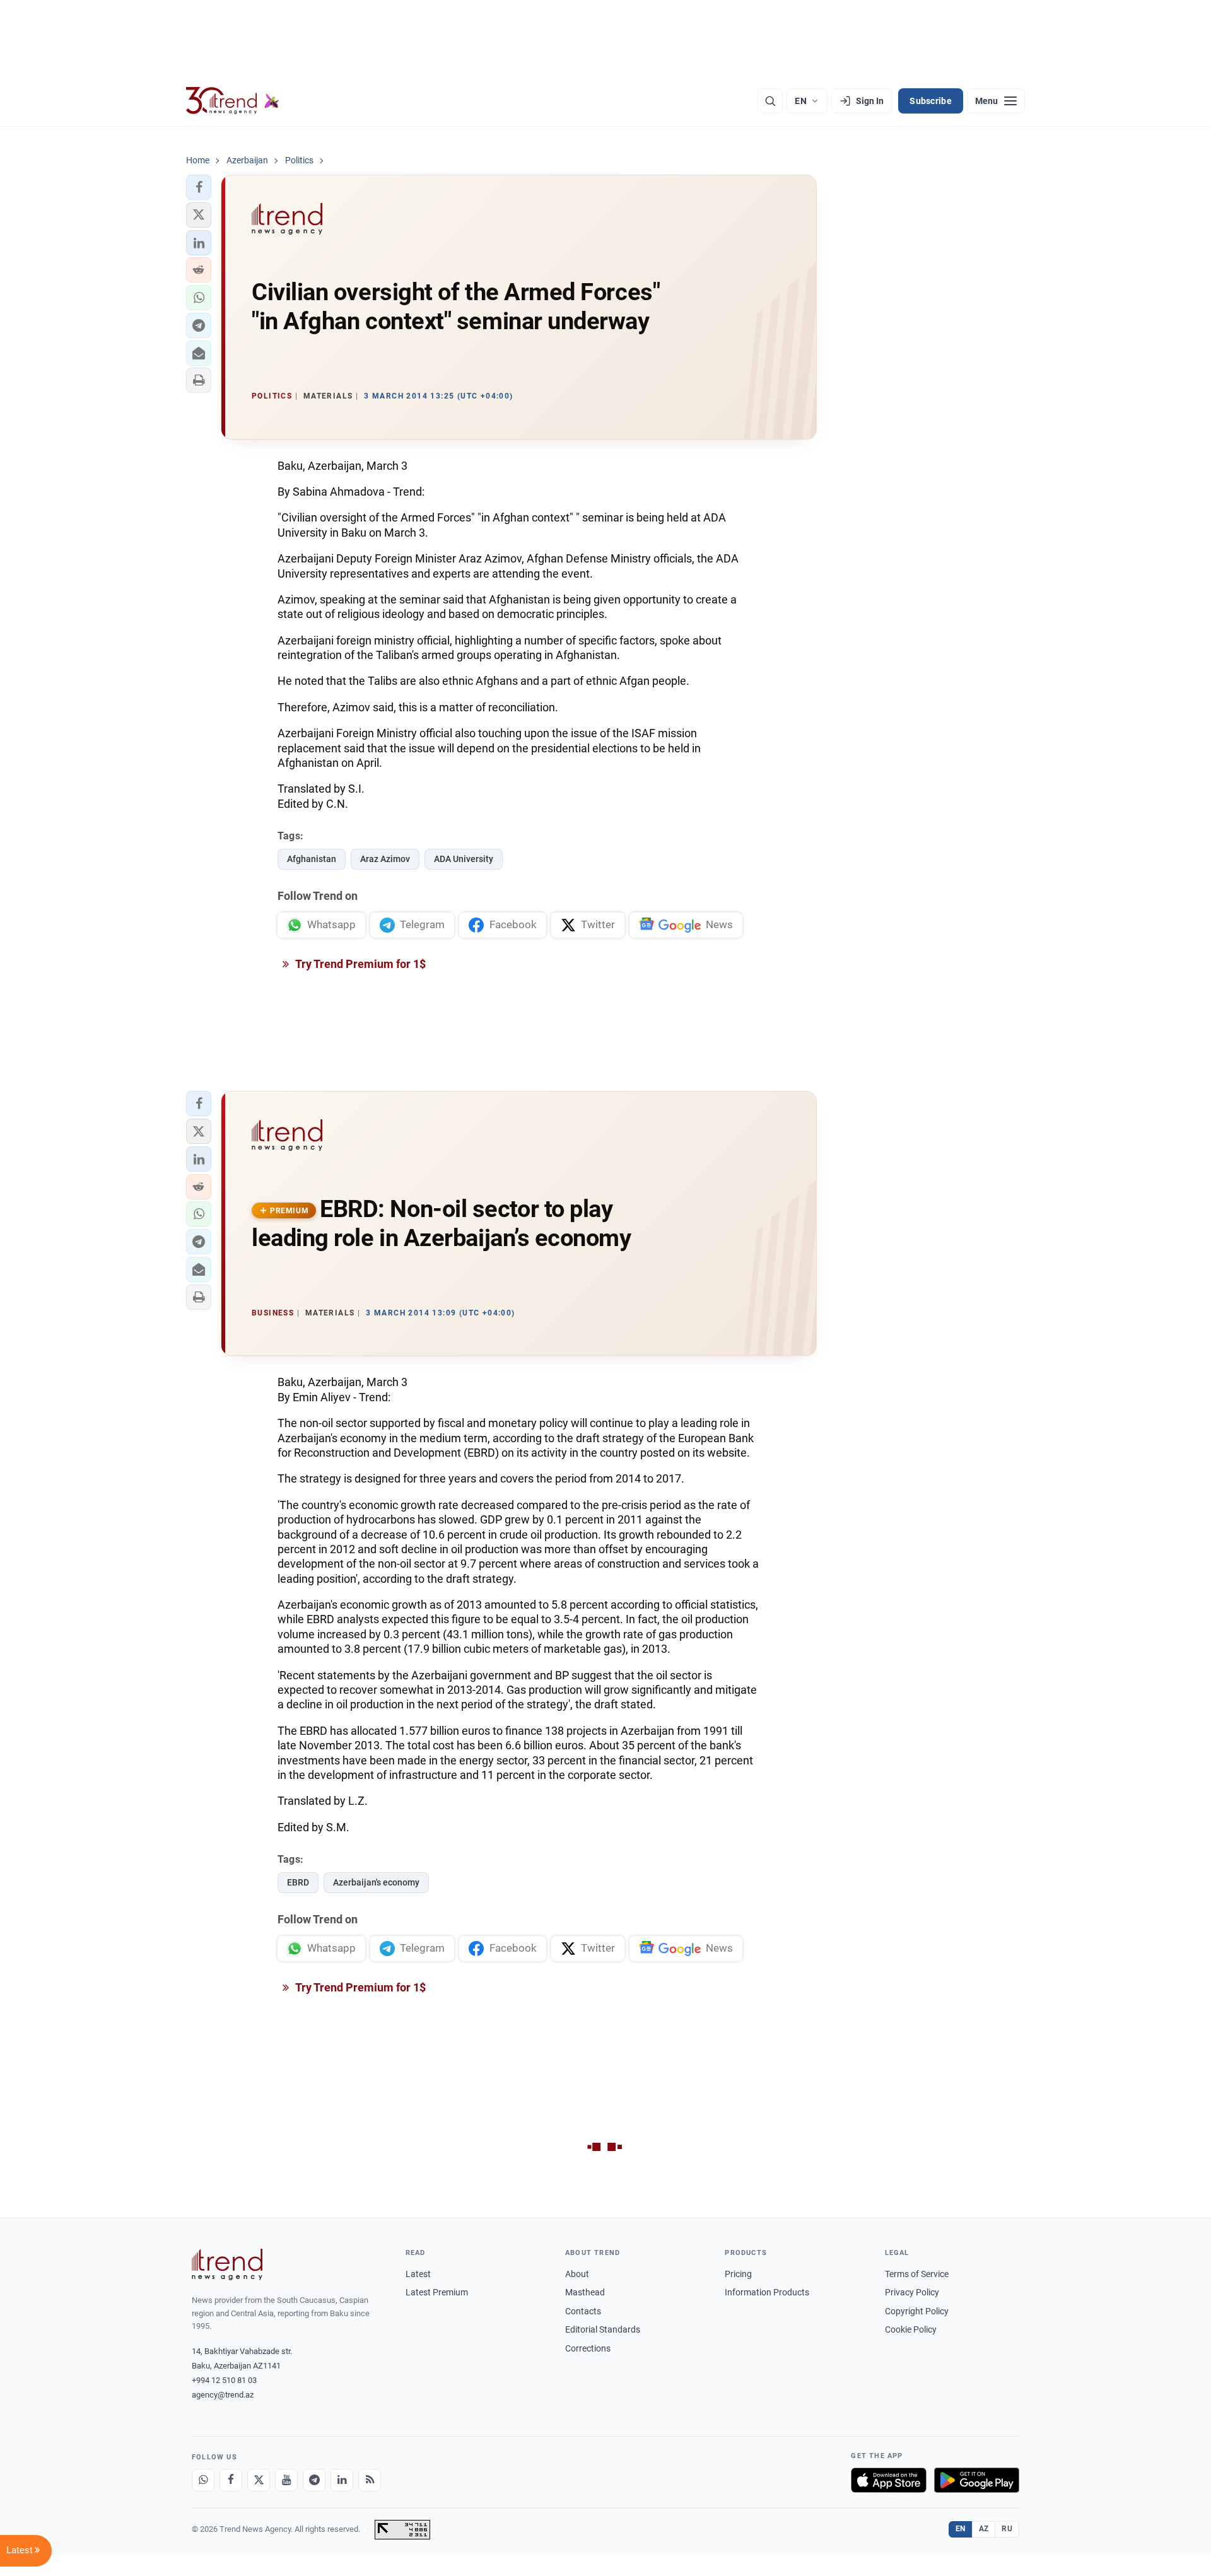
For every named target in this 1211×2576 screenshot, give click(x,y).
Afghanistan (312, 859)
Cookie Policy (911, 2329)
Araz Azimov (385, 859)
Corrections (588, 2348)
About (577, 2274)
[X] (259, 2480)
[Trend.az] (233, 101)
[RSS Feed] (370, 2480)
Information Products (767, 2292)
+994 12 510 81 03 (224, 2380)
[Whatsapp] (203, 2480)
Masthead (585, 2292)
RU (1007, 2529)
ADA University (464, 859)
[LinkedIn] (342, 2480)
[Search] (770, 101)
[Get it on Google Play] (977, 2480)
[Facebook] (231, 2480)
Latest (418, 2274)
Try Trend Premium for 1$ (360, 964)
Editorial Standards (603, 2329)
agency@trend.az (223, 2395)
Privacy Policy (912, 2292)
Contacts (583, 2311)
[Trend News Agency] (227, 2264)
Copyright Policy (917, 2311)
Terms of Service (917, 2274)
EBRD (298, 1882)
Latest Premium (437, 2292)
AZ (984, 2529)
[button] (199, 187)
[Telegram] (314, 2480)
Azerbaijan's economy (376, 1882)
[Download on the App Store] (889, 2480)
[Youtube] (286, 2480)
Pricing (738, 2274)
